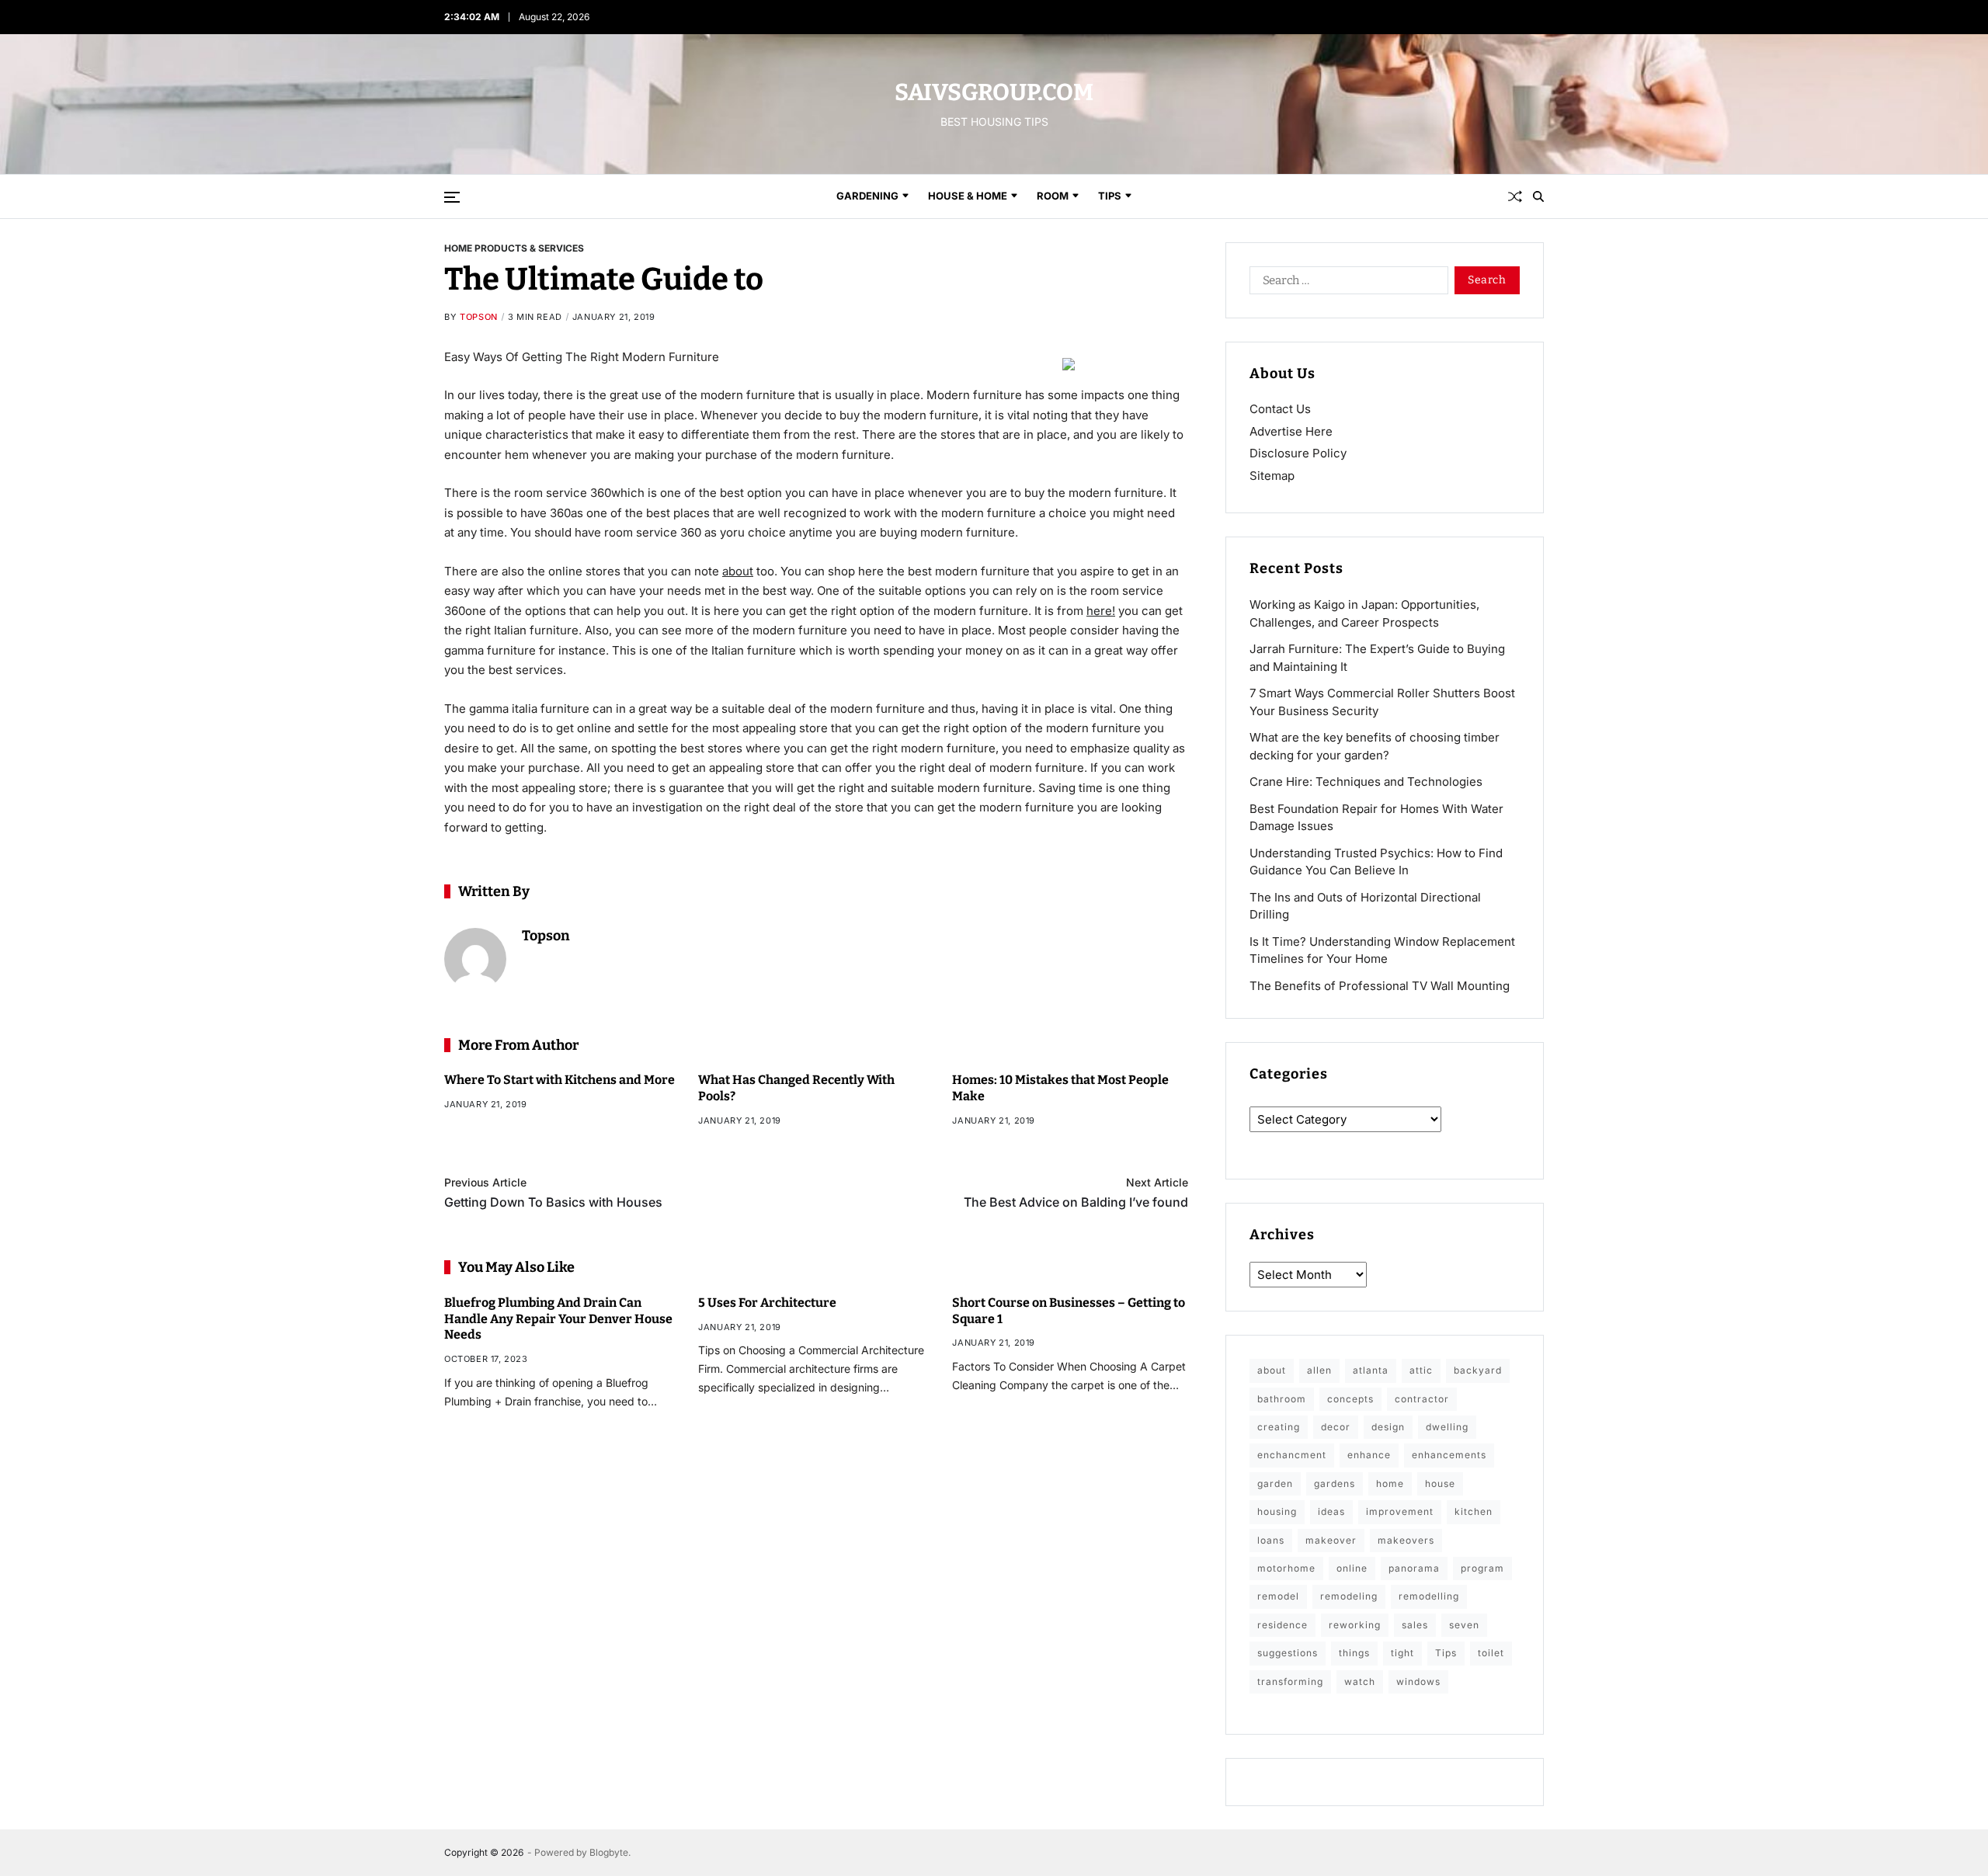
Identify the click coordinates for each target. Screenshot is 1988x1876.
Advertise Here (1291, 431)
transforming (1290, 1681)
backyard (1478, 1370)
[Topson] (475, 959)
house (1440, 1483)
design (1388, 1427)
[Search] (1538, 196)
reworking (1355, 1625)
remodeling (1349, 1596)
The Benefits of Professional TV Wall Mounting (1380, 986)
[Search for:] (1346, 283)
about (738, 570)
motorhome (1286, 1568)
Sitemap (1272, 476)
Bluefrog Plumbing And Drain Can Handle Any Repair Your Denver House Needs (558, 1318)
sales (1415, 1625)
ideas (1331, 1511)
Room (1053, 196)
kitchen (1474, 1511)
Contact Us (1280, 409)
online (1352, 1568)
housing (1277, 1511)
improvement (1400, 1511)
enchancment (1292, 1455)
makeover (1331, 1540)
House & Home (968, 196)
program (1482, 1568)
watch (1360, 1681)
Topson (479, 317)
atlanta (1371, 1370)
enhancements (1449, 1455)
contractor (1422, 1399)
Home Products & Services (514, 248)
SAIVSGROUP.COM (994, 92)
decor (1336, 1427)
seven (1464, 1625)
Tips (1110, 196)
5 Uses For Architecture (767, 1302)
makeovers (1406, 1540)
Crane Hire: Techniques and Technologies (1366, 782)
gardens (1335, 1483)
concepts (1350, 1399)
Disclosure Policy (1298, 453)
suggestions (1288, 1653)
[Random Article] (1515, 196)
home (1390, 1483)
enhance (1369, 1455)
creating (1279, 1427)
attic (1421, 1370)
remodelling (1429, 1596)
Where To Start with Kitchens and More (560, 1080)
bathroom (1282, 1399)
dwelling (1447, 1427)
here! (1101, 610)
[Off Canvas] (452, 197)
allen (1319, 1370)
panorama (1414, 1568)
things (1354, 1653)
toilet (1491, 1653)
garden (1275, 1483)
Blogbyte (609, 1852)
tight (1402, 1653)
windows (1418, 1681)
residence (1282, 1625)
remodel (1278, 1596)
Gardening (867, 196)
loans (1271, 1540)
